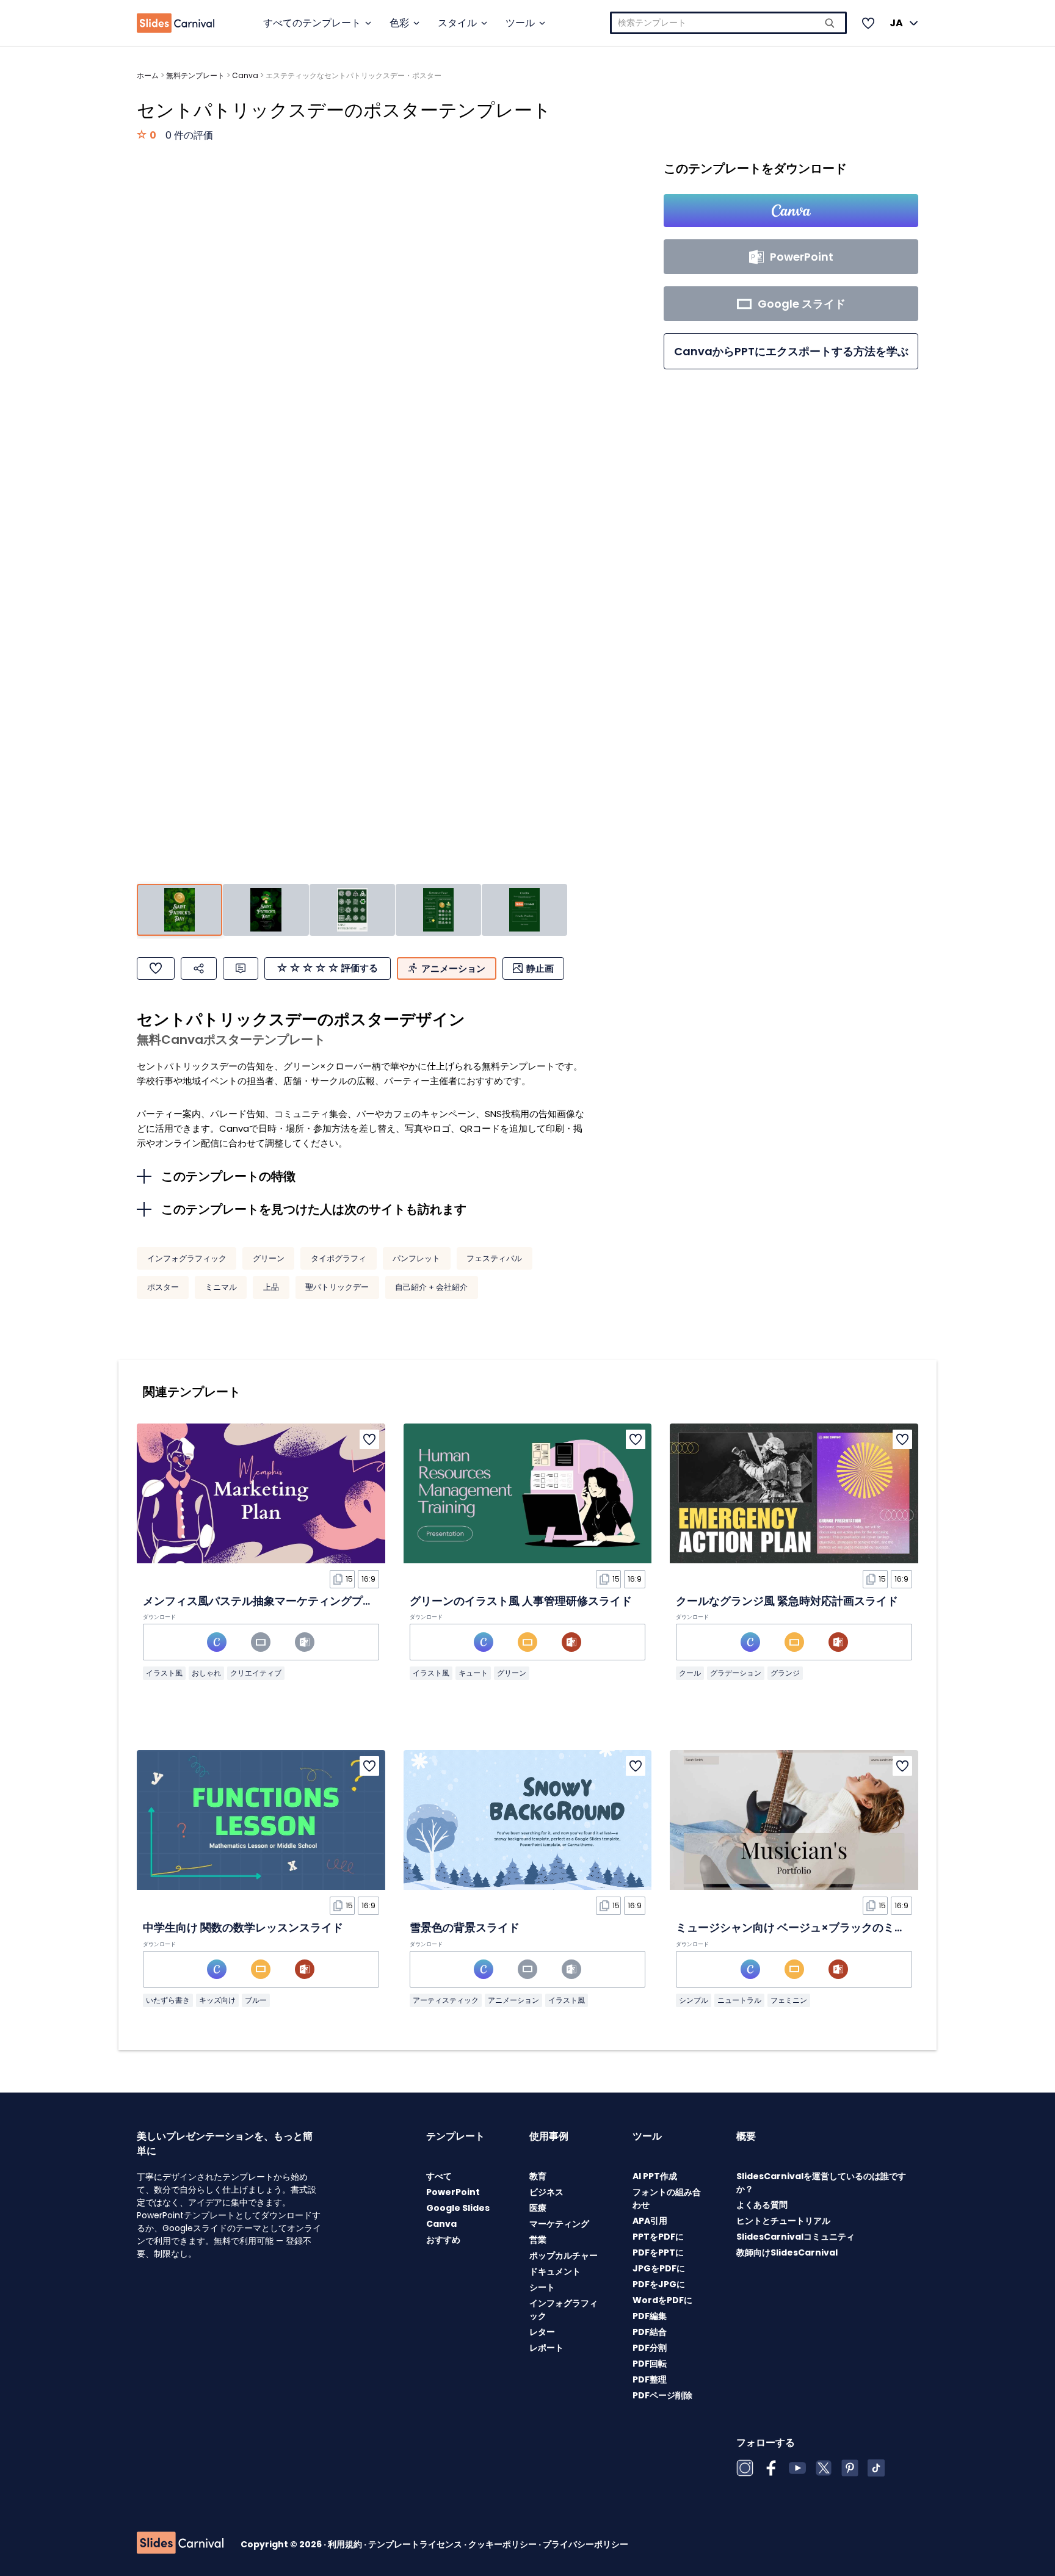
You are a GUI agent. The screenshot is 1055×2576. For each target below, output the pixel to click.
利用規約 (346, 2544)
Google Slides (458, 2208)
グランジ (785, 1673)
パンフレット (416, 1258)
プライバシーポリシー (586, 2544)
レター (542, 2332)
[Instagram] (745, 2468)
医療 (538, 2208)
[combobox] (728, 23)
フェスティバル (494, 1258)
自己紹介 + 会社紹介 (431, 1287)
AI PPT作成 (655, 2176)
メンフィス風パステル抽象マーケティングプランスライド (286, 1601)
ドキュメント (555, 2271)
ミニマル (221, 1287)
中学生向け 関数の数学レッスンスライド (243, 1927)
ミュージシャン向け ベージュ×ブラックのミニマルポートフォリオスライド (862, 1927)
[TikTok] (876, 2468)
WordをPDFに (662, 2300)
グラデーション (736, 1673)
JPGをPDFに (659, 2268)
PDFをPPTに (658, 2252)
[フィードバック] (241, 968)
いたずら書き (168, 2000)
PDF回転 (650, 2364)
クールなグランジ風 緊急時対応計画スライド (787, 1601)
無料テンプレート (195, 75)
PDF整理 (650, 2379)
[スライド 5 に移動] (524, 910)
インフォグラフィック (187, 1258)
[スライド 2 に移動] (266, 910)
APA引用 (650, 2221)
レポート (546, 2348)
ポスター (163, 1287)
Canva (245, 75)
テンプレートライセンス (416, 2544)
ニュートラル (739, 2000)
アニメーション (513, 2000)
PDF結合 (650, 2332)
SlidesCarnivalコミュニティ (796, 2237)
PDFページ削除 (662, 2395)
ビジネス (546, 2192)
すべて (439, 2176)
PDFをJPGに (659, 2284)
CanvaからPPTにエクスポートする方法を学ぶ (791, 351)
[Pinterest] (850, 2468)
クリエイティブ (256, 1673)
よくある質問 (762, 2205)
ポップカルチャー (564, 2256)
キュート (473, 1673)
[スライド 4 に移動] (438, 910)
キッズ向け (217, 2000)
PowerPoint (453, 2192)
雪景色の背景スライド (465, 1927)
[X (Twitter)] (824, 2468)
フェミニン (789, 2000)
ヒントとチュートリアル (783, 2221)
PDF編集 (650, 2316)
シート (542, 2287)
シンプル (694, 2000)
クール (690, 1673)
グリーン (269, 1258)
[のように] (156, 968)
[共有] (199, 968)
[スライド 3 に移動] (352, 910)
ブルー (256, 2000)
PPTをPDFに (658, 2237)
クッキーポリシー (503, 2544)
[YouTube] (797, 2468)
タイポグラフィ (339, 1258)
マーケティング (559, 2224)
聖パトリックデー (337, 1287)
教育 (538, 2176)
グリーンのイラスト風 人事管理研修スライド (521, 1601)
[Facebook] (771, 2468)
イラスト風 (164, 1673)
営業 (538, 2240)
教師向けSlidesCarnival (787, 2252)
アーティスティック (446, 2000)
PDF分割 (650, 2348)
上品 (271, 1287)
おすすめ (443, 2240)
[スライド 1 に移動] (179, 910)
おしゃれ (206, 1673)
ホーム (148, 75)
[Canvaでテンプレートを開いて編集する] (791, 211)
